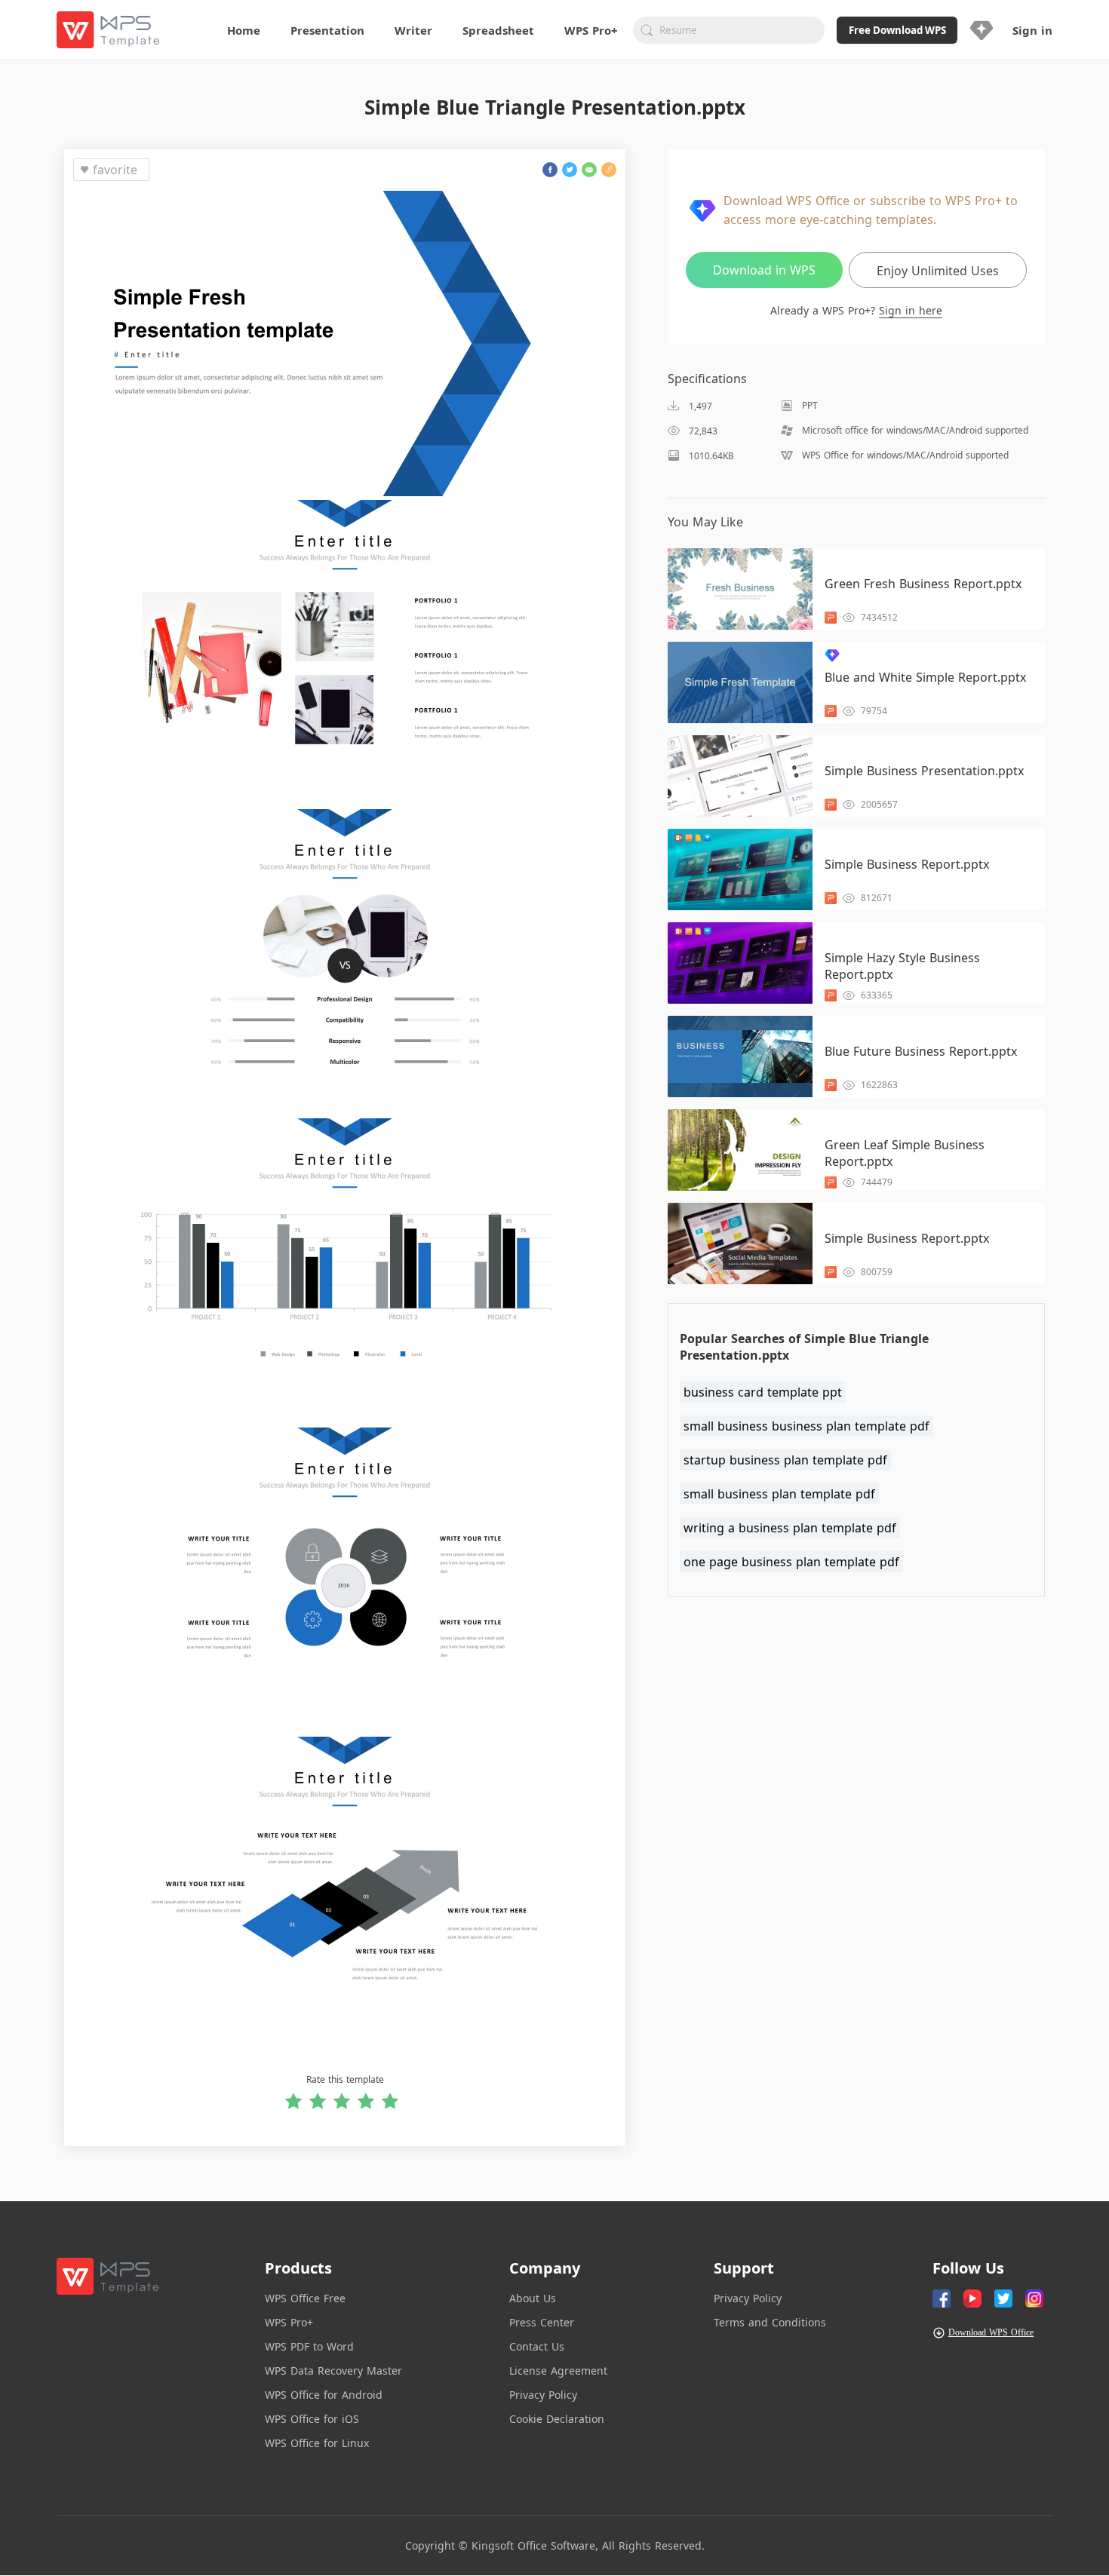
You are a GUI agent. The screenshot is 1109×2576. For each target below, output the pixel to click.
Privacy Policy (543, 2395)
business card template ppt (763, 1392)
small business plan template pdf (779, 1494)
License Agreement (558, 2371)
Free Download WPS (897, 30)
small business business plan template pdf (806, 1426)
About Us (533, 2298)
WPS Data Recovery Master (333, 2371)
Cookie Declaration (557, 2419)
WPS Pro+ (289, 2322)
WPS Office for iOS (312, 2419)
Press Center (542, 2322)
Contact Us (537, 2346)
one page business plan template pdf (791, 1562)
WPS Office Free (305, 2298)
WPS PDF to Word (309, 2346)
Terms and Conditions (770, 2322)
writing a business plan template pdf (790, 1528)
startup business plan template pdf (785, 1460)
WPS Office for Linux (317, 2443)
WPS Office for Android (324, 2395)
